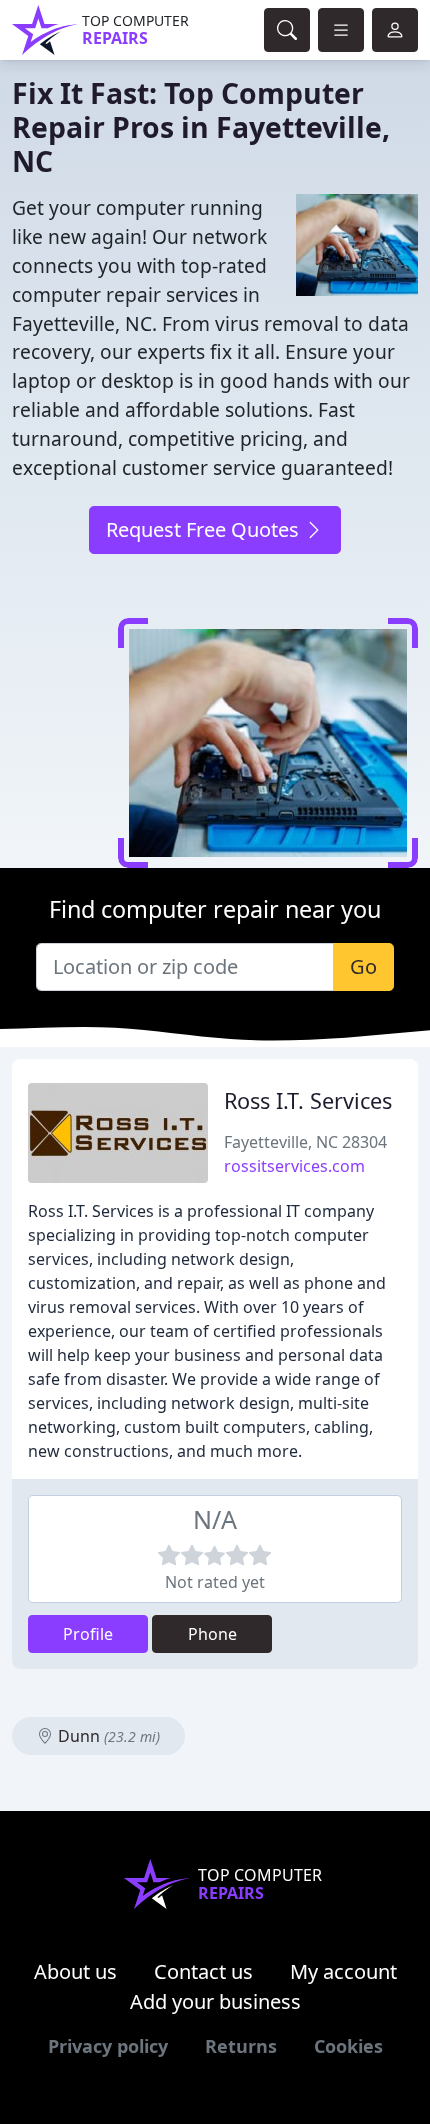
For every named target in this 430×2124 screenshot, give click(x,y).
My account (343, 1971)
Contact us (203, 1971)
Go (363, 966)
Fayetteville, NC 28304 (305, 1142)
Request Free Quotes (205, 529)
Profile (88, 1634)
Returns (241, 2046)
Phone (212, 1634)
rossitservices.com (294, 1166)
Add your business (215, 2001)
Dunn (107, 1736)
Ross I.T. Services (308, 1100)
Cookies (348, 2046)
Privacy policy (108, 2046)
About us (75, 1971)
